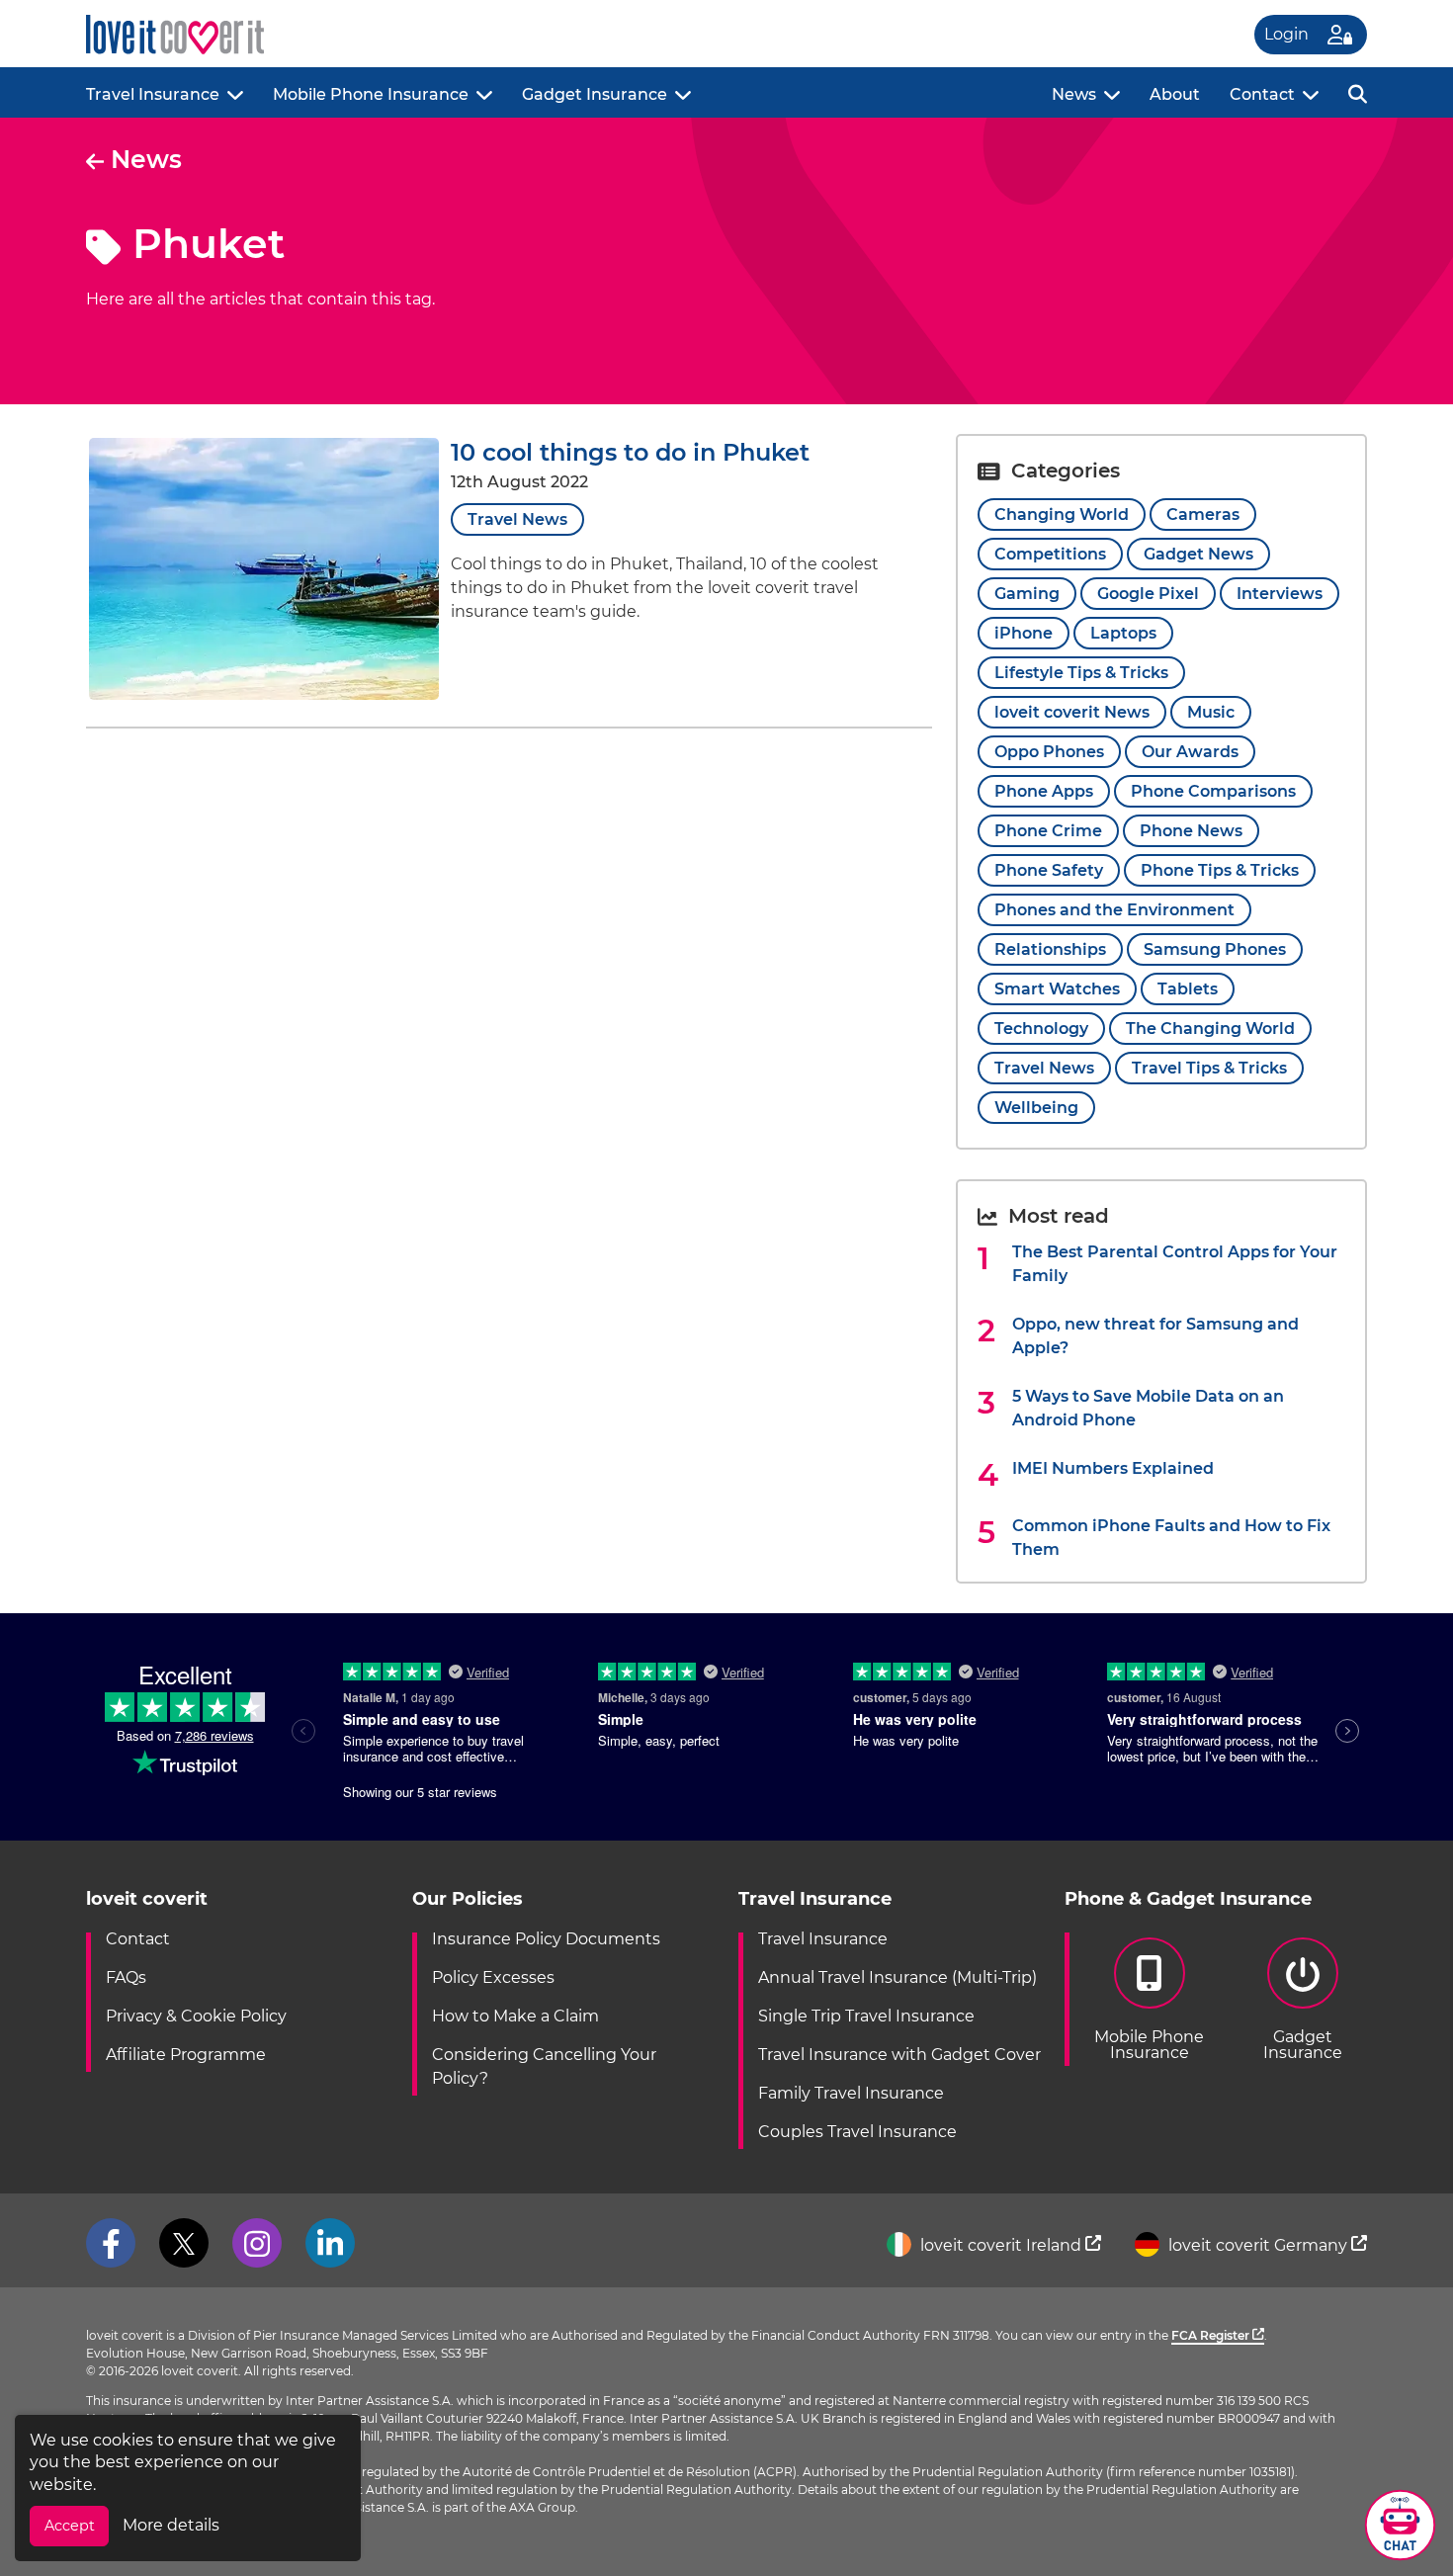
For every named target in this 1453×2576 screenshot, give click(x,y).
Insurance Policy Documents (546, 1939)
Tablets (1188, 989)
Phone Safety (1049, 870)
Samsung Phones (1215, 949)
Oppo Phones (1049, 752)
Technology (1041, 1029)
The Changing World (1210, 1029)
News (1074, 94)
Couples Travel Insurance (857, 2132)
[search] (1358, 92)
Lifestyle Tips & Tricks (1081, 673)
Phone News (1191, 831)
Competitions (1050, 554)
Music (1211, 712)
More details (171, 2525)
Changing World (1062, 515)
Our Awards (1190, 752)
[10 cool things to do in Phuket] (264, 694)
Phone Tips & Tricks (1220, 870)
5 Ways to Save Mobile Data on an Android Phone (1148, 1408)
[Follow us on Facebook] (111, 2243)
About (1175, 94)
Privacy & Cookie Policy (196, 2016)
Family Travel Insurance (851, 2093)
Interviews (1280, 594)
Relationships (1050, 949)
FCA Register (1212, 2335)
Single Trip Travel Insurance (866, 2016)
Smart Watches (1057, 989)
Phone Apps (1044, 791)
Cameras (1203, 515)
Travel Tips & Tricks (1209, 1068)
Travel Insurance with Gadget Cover (899, 2055)
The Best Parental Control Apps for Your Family (1175, 1264)
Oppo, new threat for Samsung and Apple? (1155, 1336)
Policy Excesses (493, 1977)
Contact (1262, 94)
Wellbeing (1036, 1108)
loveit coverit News (1072, 712)
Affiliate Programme (186, 2055)
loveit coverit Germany (1258, 2245)
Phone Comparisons (1213, 791)
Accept (70, 2526)
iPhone (1024, 633)
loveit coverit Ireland (1001, 2245)
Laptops (1123, 633)
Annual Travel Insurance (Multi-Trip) (897, 1977)
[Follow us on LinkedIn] (330, 2243)
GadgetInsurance (1303, 2045)
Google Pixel (1148, 594)
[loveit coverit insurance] (175, 35)
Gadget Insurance (595, 94)
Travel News (517, 519)
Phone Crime (1048, 831)
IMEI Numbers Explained (1113, 1468)
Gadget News (1198, 554)
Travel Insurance (153, 94)
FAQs (126, 1977)
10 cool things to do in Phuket (630, 452)
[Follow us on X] (184, 2243)
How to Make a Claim (515, 2016)
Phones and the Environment (1114, 910)
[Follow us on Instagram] (257, 2243)
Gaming (1027, 594)
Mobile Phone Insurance (371, 94)
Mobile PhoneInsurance (1149, 2045)
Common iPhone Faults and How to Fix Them (1171, 1538)
